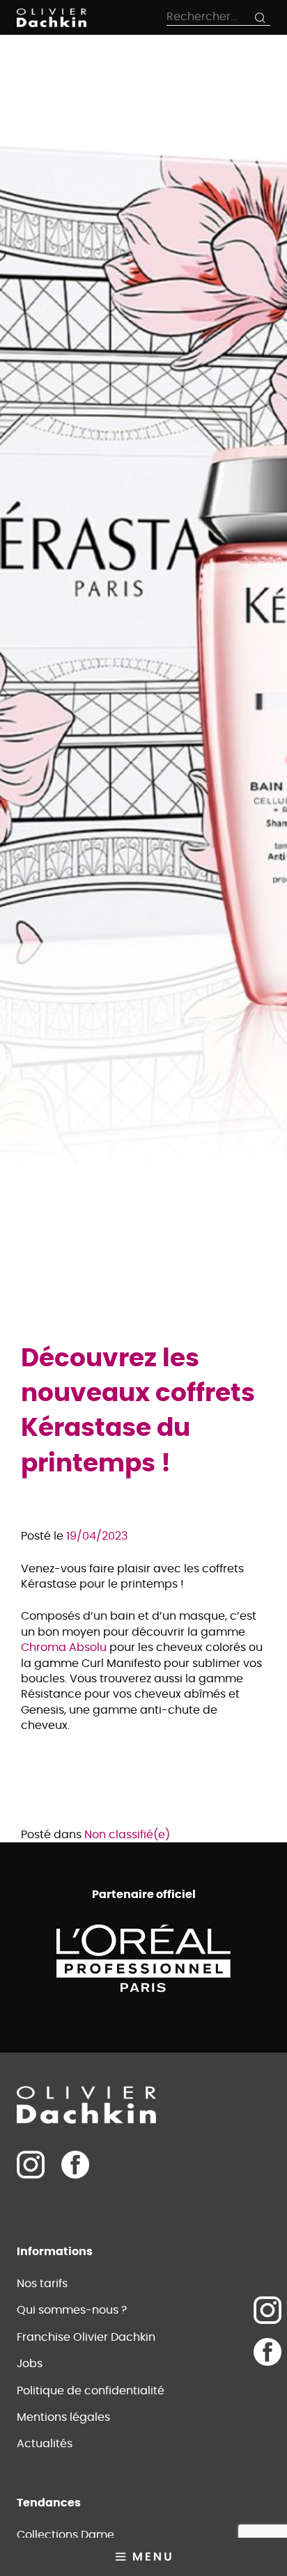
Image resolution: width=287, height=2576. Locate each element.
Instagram (267, 2310)
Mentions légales (63, 2417)
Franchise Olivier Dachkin (86, 2337)
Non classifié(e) (127, 1835)
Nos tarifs (42, 2284)
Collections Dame (65, 2535)
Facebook (75, 2165)
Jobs (30, 2364)
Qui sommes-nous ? (72, 2310)
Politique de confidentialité (91, 2391)
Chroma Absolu (64, 1647)
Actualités (45, 2444)
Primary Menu (143, 2557)
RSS (267, 2394)
